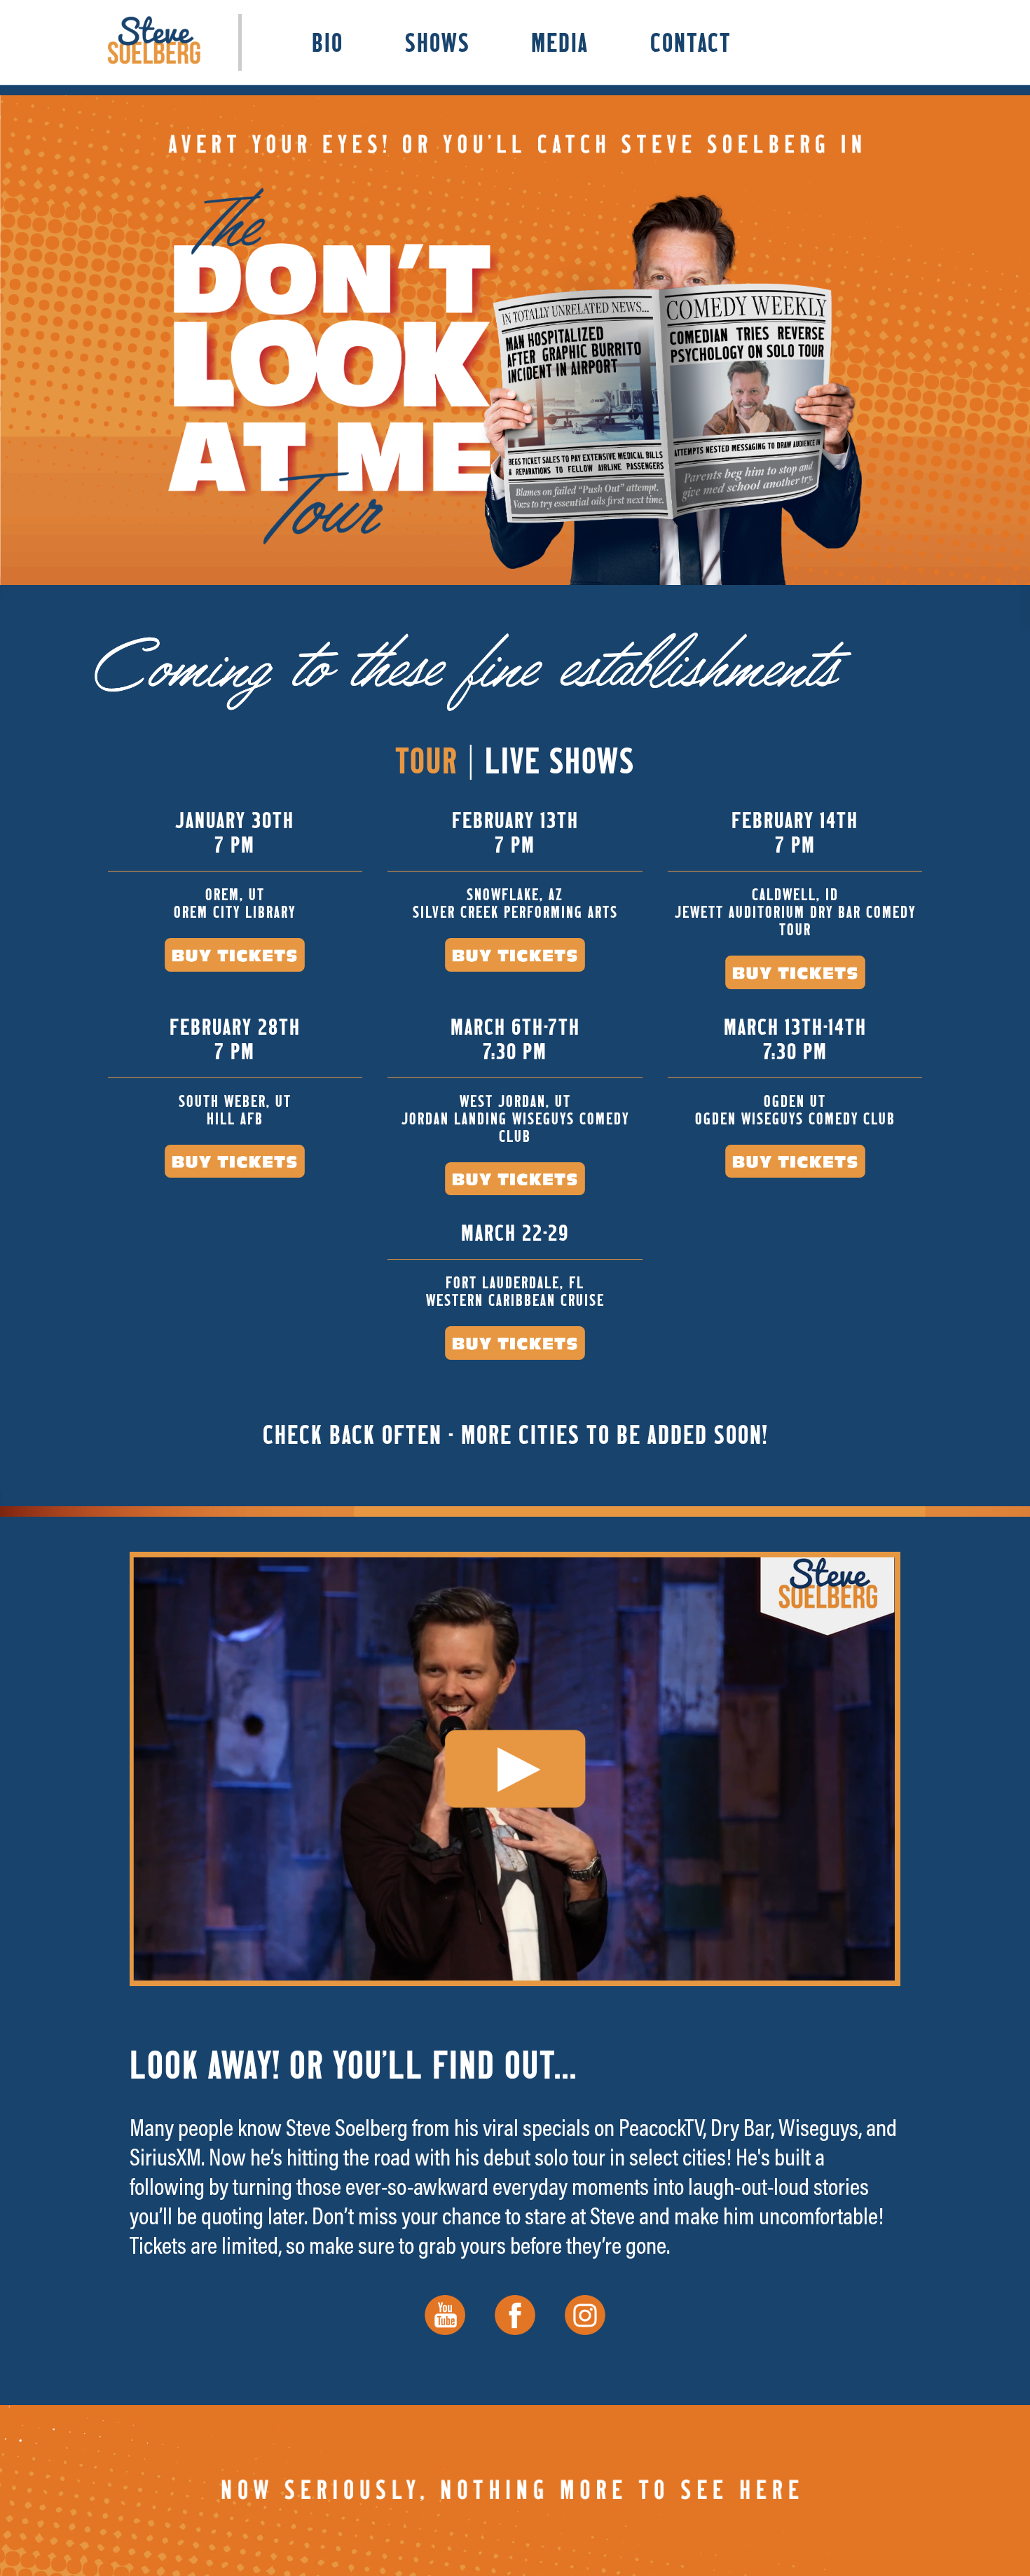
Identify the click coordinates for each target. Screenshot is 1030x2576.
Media (560, 42)
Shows (438, 42)
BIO (328, 42)
